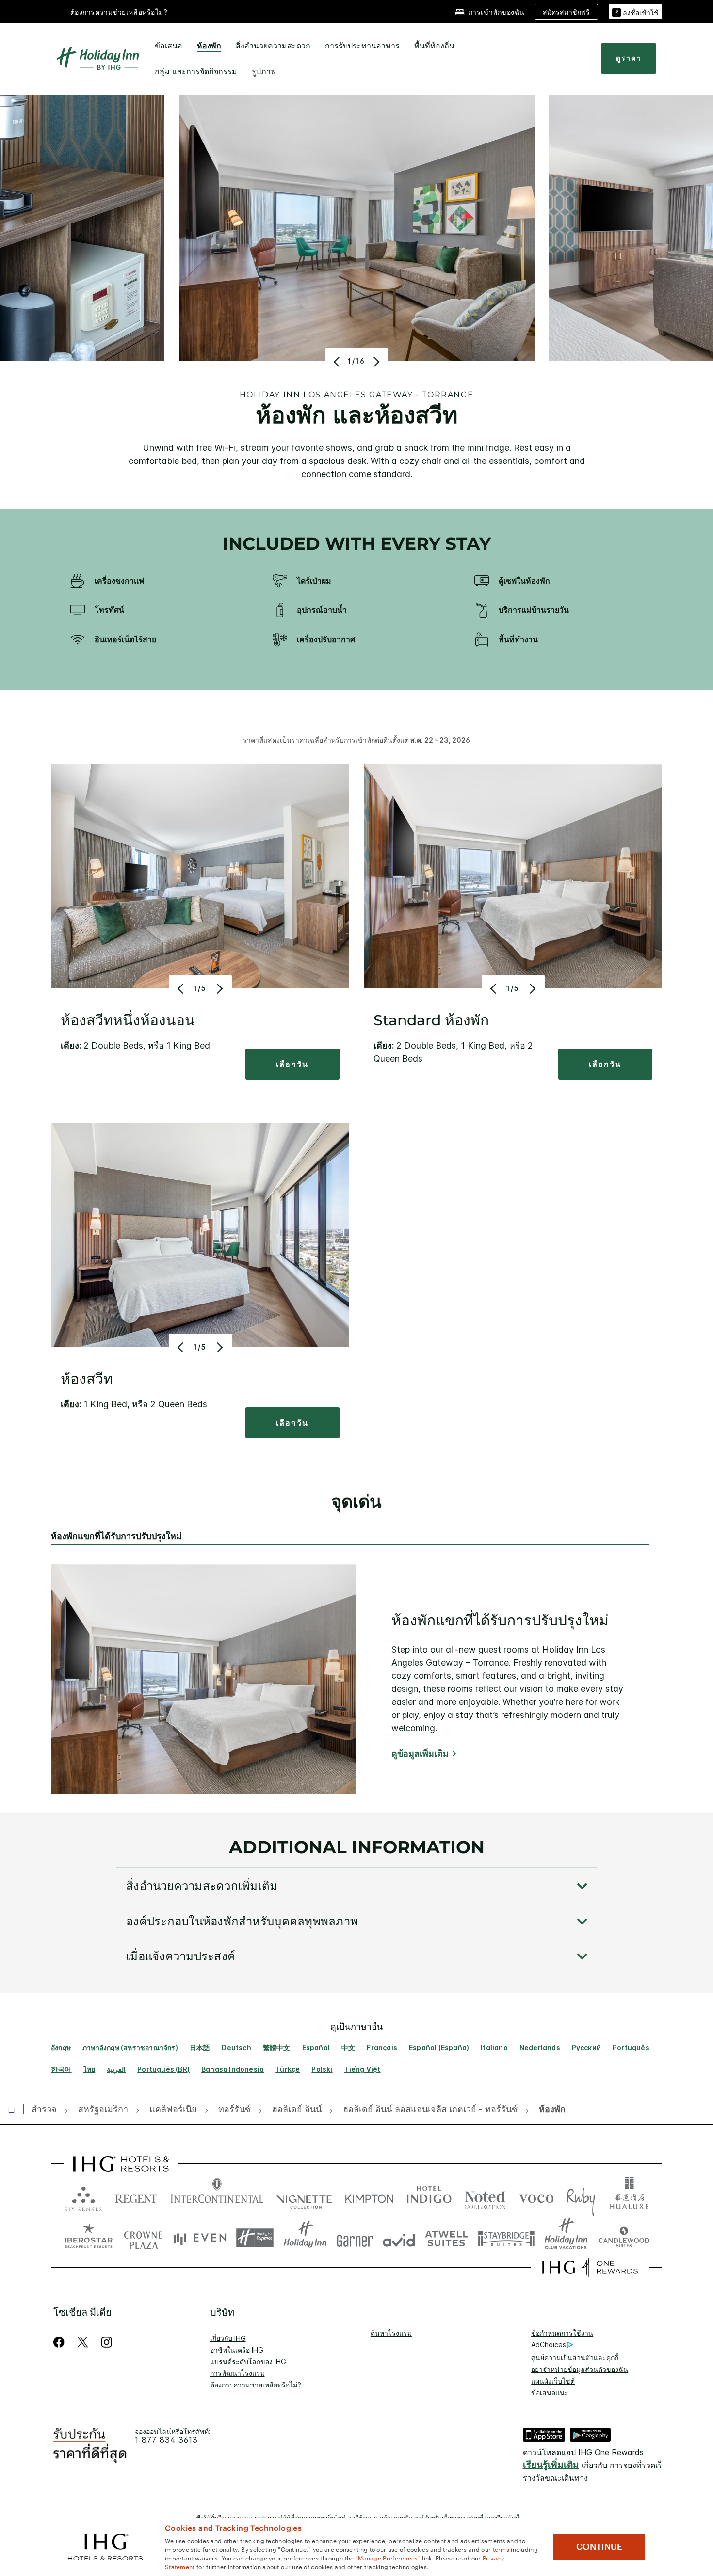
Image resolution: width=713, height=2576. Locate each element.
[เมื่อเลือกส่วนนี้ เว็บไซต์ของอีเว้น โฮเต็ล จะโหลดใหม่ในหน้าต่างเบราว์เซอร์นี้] (200, 2238)
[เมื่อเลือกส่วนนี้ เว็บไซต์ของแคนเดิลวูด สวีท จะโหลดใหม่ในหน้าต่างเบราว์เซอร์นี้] (624, 2238)
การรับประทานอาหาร (362, 46)
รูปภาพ (264, 71)
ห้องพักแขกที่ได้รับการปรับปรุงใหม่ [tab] (116, 1536)
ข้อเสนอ (169, 46)
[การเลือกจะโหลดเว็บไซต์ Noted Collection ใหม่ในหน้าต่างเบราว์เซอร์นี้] (485, 2197)
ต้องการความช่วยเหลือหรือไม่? (119, 12)
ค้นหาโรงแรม (391, 2333)
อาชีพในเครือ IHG (237, 2350)
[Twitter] (83, 2342)
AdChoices (549, 2345)
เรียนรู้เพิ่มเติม (551, 2465)
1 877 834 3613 (166, 2440)
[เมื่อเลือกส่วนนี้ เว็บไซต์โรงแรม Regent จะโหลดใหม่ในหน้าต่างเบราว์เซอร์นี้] (136, 2197)
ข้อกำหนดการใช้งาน (562, 2333)
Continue (599, 2547)
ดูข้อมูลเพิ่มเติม (420, 1754)
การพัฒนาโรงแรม (237, 2373)
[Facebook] (61, 2342)
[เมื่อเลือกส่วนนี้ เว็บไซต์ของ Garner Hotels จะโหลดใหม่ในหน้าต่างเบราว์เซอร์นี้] (355, 2238)
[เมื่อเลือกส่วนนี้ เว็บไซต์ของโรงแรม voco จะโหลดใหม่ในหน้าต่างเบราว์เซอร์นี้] (536, 2197)
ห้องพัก (209, 46)
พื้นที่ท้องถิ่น (434, 46)
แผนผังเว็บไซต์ (553, 2381)
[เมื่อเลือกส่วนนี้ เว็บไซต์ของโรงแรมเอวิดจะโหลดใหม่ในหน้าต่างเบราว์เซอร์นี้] (399, 2238)
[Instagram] (106, 2342)
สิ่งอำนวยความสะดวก (273, 46)
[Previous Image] (338, 362)
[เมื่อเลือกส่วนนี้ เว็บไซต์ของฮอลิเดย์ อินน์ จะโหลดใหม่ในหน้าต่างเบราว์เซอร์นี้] (305, 2238)
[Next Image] (375, 362)
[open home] (15, 2109)
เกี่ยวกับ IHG (228, 2338)
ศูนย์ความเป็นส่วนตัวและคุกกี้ (575, 2358)
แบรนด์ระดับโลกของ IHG (248, 2361)
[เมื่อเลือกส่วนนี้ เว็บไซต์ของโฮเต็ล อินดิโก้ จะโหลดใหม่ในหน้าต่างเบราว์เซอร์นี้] (429, 2197)
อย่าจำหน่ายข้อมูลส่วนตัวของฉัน (580, 2369)
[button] (635, 11)
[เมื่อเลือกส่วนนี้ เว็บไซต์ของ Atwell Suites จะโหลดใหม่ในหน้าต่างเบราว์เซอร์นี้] (446, 2238)
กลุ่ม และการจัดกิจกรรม (196, 71)
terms (501, 2549)
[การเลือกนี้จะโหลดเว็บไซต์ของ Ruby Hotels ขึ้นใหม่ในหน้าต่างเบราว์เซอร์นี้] (581, 2197)
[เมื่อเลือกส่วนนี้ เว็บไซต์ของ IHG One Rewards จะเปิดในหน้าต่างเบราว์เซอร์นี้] (590, 2267)
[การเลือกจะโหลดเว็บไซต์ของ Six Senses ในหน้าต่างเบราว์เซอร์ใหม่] (83, 2197)
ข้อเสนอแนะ (550, 2393)
